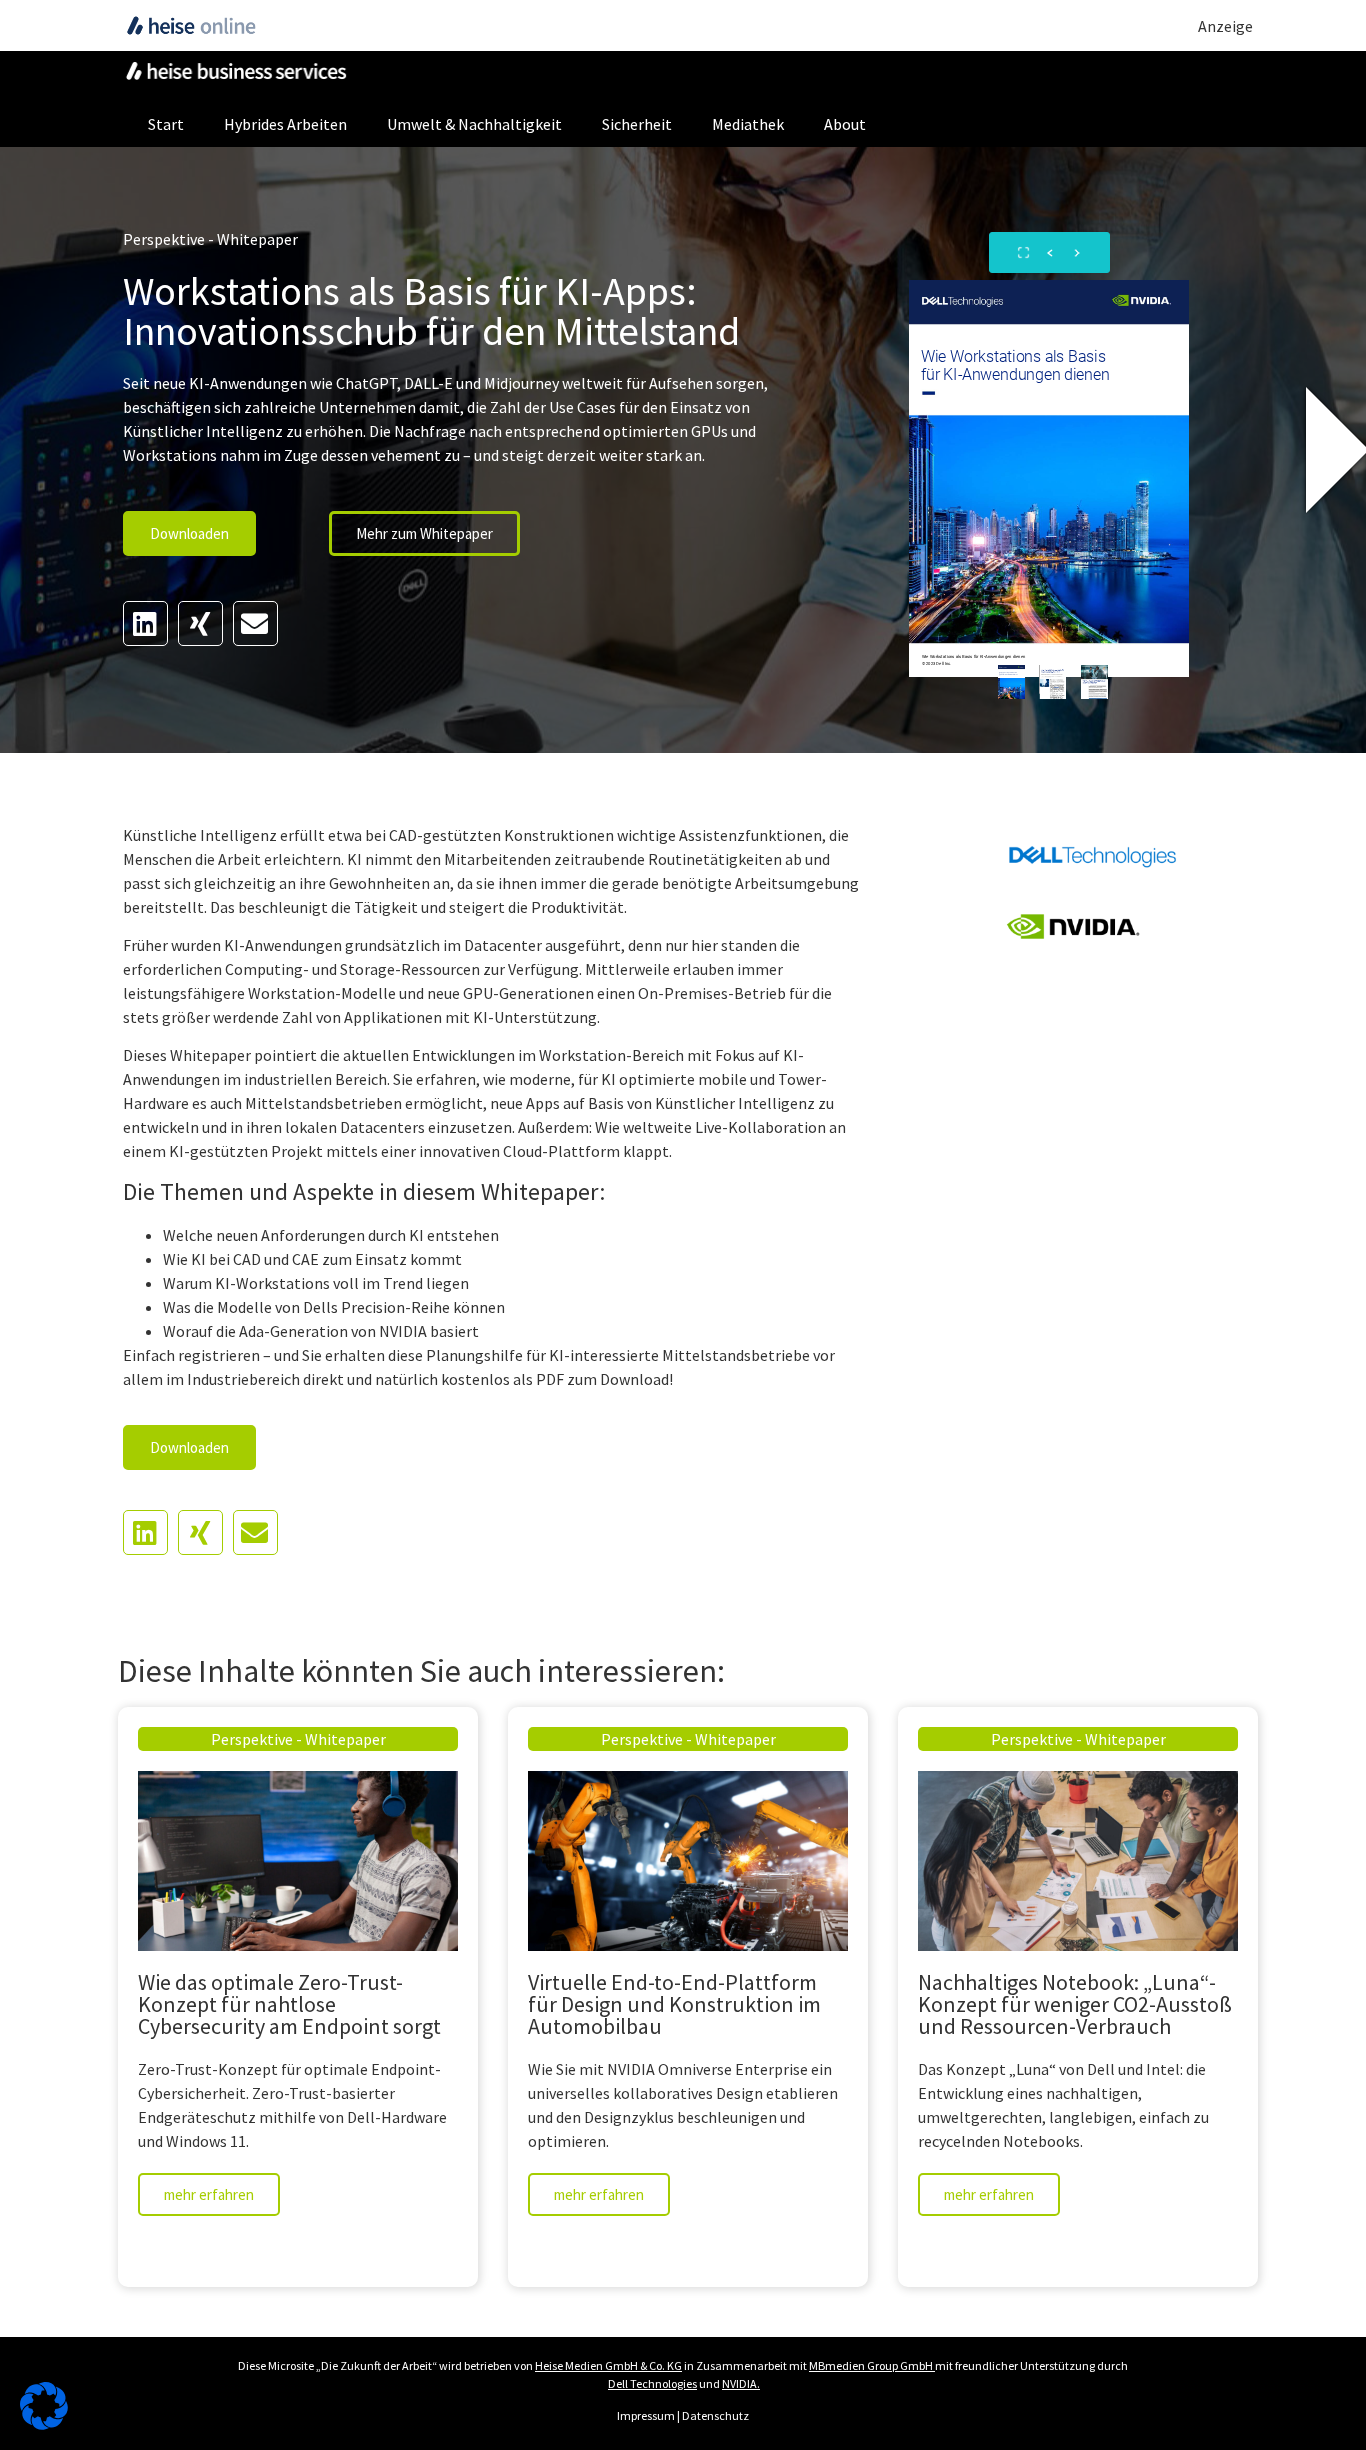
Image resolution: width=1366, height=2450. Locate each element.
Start (166, 124)
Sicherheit (637, 124)
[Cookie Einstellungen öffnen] (44, 2424)
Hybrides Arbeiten (285, 124)
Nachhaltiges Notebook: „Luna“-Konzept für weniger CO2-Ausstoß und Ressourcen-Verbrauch (1075, 2004)
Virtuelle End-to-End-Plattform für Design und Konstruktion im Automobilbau (674, 2004)
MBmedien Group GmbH (871, 2365)
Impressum (646, 2415)
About (845, 124)
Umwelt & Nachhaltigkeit (474, 124)
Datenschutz (715, 2415)
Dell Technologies (652, 2383)
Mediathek (748, 124)
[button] (145, 623)
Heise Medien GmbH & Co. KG (608, 2365)
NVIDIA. (741, 2383)
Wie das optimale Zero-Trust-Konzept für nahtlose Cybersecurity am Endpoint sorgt (289, 2004)
